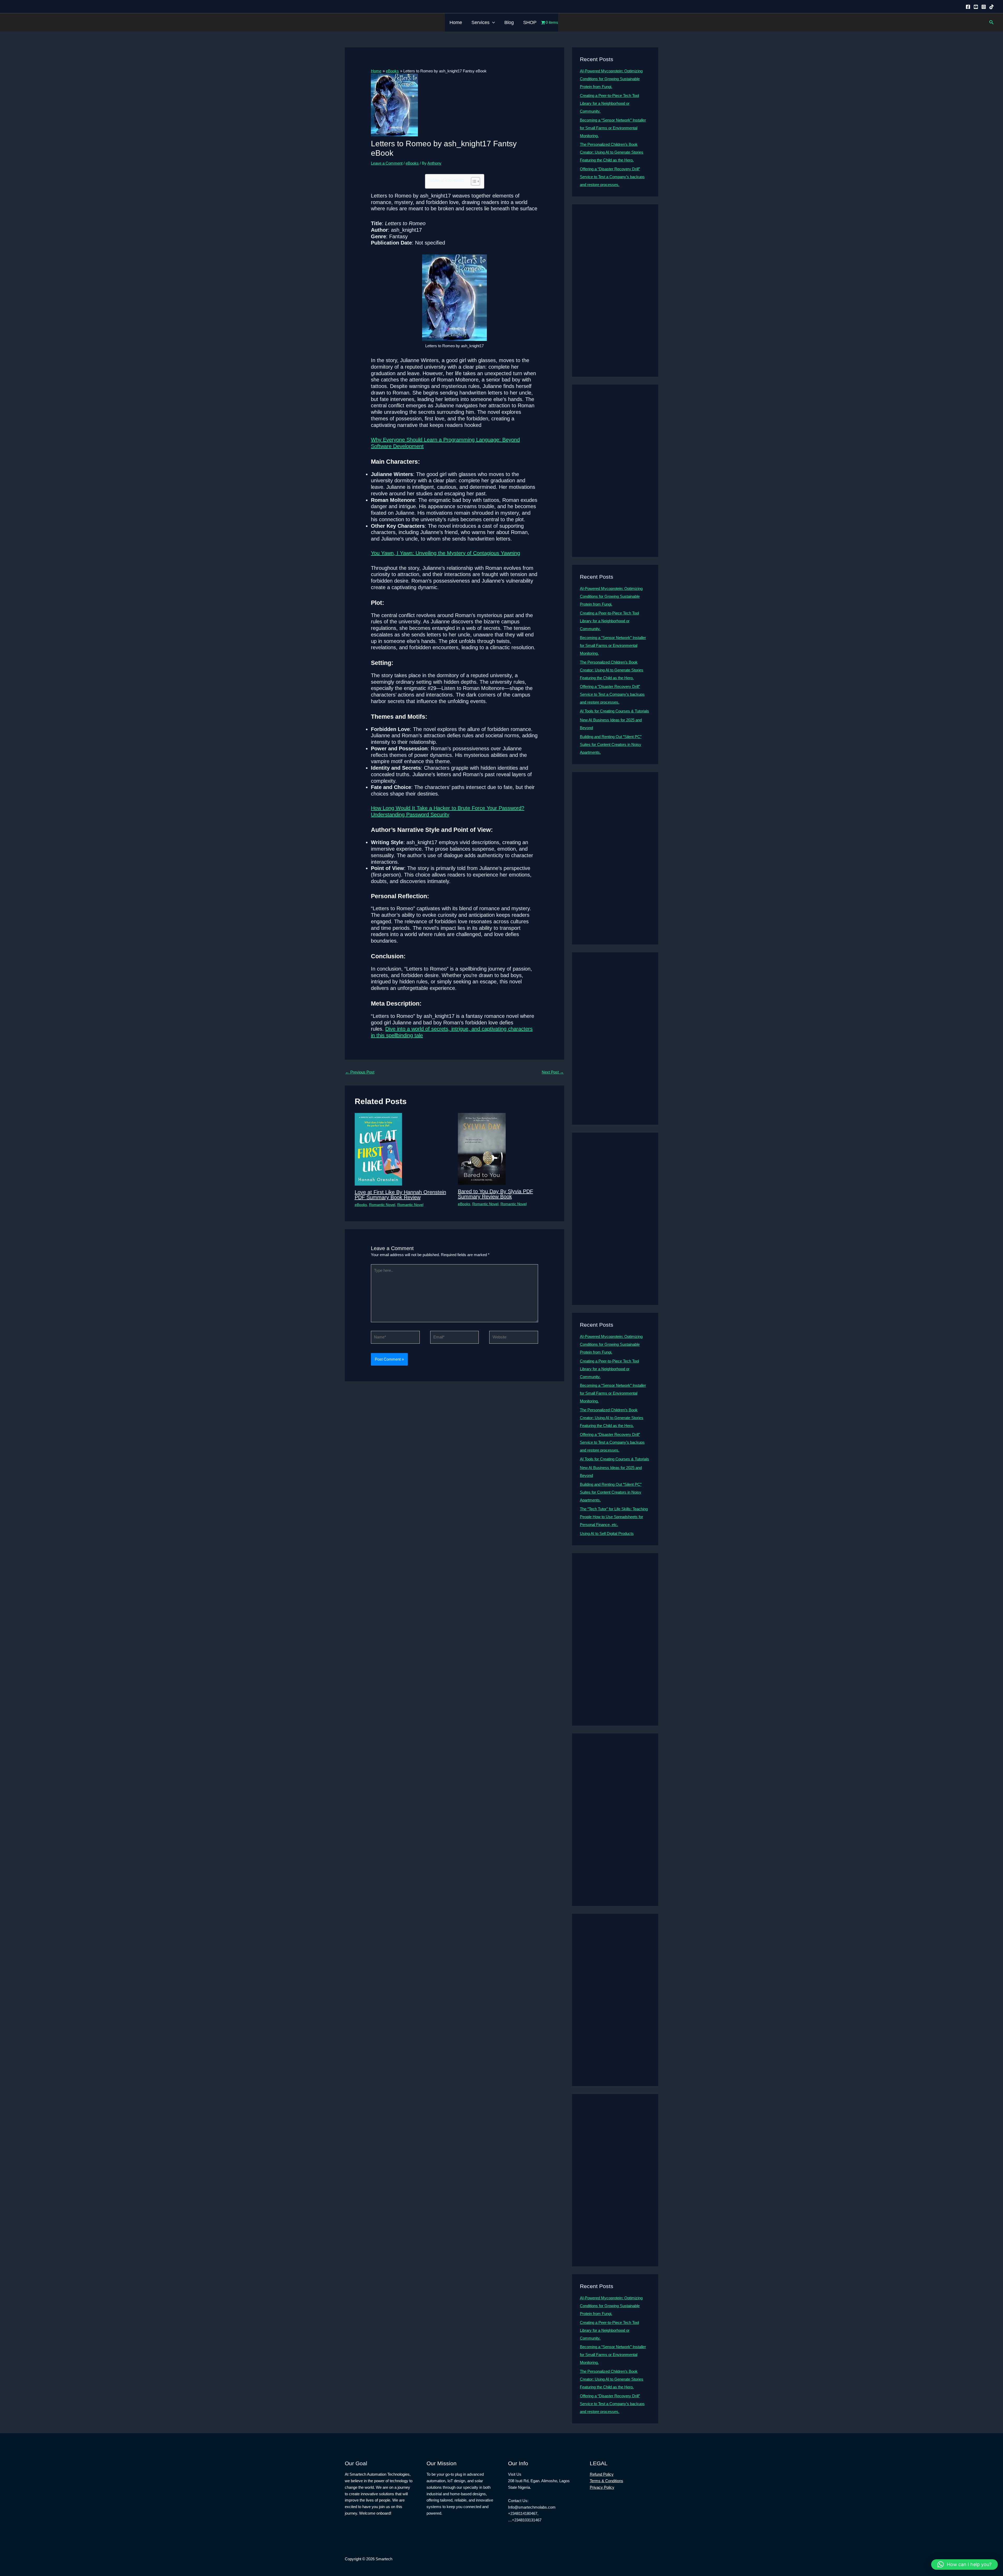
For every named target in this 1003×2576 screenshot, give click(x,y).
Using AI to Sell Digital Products (607, 1533)
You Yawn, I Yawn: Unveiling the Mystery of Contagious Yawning (445, 553)
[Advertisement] (615, 291)
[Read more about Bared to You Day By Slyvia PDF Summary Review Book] (482, 1149)
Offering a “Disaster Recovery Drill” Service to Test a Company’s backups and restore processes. (612, 177)
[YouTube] (976, 7)
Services (480, 22)
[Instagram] (984, 7)
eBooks (412, 163)
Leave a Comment (387, 163)
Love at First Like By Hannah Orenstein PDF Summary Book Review (400, 1195)
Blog (509, 22)
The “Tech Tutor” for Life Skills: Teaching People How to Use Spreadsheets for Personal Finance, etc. (614, 1517)
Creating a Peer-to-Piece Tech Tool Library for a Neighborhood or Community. (609, 103)
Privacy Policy (602, 2487)
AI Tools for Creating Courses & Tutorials (614, 711)
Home (456, 22)
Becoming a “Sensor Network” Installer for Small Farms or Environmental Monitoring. (613, 128)
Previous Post (360, 1072)
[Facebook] (968, 7)
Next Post (553, 1072)
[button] (492, 22)
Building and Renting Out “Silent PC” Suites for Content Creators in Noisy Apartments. (611, 744)
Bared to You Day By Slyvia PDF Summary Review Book (495, 1194)
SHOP (530, 22)
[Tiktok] (992, 7)
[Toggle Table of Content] (473, 181)
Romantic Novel (382, 1205)
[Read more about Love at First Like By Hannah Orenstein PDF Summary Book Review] (378, 1149)
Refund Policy (602, 2474)
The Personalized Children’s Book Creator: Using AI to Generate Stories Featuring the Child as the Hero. (612, 152)
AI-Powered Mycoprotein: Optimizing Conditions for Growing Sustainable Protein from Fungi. (611, 79)
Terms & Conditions (607, 2481)
